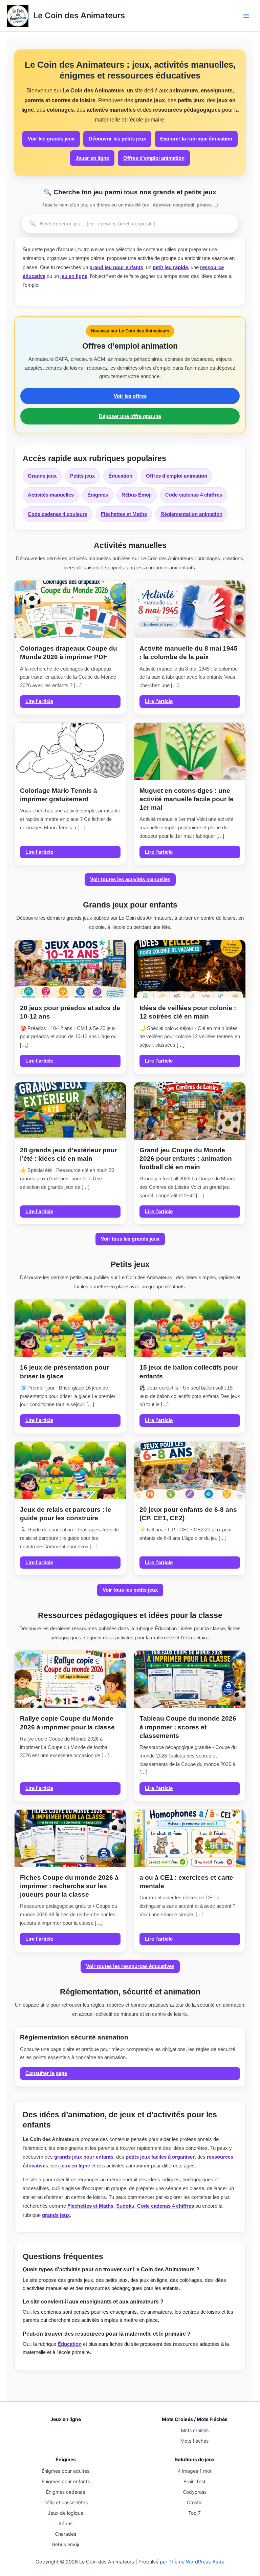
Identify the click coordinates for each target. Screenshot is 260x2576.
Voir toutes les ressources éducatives (130, 1966)
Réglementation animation (191, 514)
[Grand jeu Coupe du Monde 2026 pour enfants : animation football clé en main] (190, 1111)
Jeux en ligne (66, 2419)
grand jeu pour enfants (116, 267)
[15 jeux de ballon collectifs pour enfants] (190, 1328)
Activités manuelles (51, 495)
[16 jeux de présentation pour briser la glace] (70, 1328)
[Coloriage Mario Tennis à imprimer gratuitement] (70, 751)
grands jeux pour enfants (84, 2157)
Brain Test (194, 2481)
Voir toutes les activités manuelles (130, 879)
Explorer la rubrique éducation (196, 139)
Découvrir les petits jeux (117, 139)
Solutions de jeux (195, 2459)
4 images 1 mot (195, 2471)
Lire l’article (39, 701)
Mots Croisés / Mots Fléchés (195, 2419)
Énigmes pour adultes (66, 2471)
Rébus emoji (66, 2544)
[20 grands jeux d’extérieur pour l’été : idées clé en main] (70, 1111)
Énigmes (98, 495)
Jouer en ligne (92, 158)
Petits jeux (82, 476)
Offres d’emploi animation (154, 158)
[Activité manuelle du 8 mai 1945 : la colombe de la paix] (190, 609)
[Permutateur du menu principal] (246, 16)
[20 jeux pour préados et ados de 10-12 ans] (70, 969)
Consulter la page (46, 2073)
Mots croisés (195, 2430)
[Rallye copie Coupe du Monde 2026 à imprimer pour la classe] (70, 1679)
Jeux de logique (66, 2513)
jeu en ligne (74, 276)
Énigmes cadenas (66, 2492)
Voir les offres (130, 396)
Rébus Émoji (137, 495)
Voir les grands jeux (51, 139)
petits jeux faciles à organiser (160, 2157)
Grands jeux (42, 476)
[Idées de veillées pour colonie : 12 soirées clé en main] (190, 969)
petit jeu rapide (170, 267)
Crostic (195, 2502)
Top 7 (194, 2513)
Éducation (120, 476)
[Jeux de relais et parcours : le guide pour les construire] (70, 1470)
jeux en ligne (75, 2166)
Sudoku (125, 2206)
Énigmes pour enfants (66, 2481)
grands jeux (56, 2215)
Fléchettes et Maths (124, 514)
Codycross (195, 2492)
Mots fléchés (194, 2441)
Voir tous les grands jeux (130, 1239)
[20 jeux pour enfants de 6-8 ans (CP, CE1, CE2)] (190, 1470)
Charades (66, 2534)
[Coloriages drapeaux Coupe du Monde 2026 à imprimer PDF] (70, 609)
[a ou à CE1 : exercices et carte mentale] (190, 1838)
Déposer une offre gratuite (130, 416)
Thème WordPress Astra (197, 2562)
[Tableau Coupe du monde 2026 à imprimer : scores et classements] (190, 1679)
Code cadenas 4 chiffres (194, 495)
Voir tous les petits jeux (130, 1590)
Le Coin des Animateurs (79, 15)
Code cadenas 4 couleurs (58, 514)
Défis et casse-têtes (66, 2502)
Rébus (66, 2523)
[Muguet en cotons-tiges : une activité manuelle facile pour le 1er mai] (190, 751)
